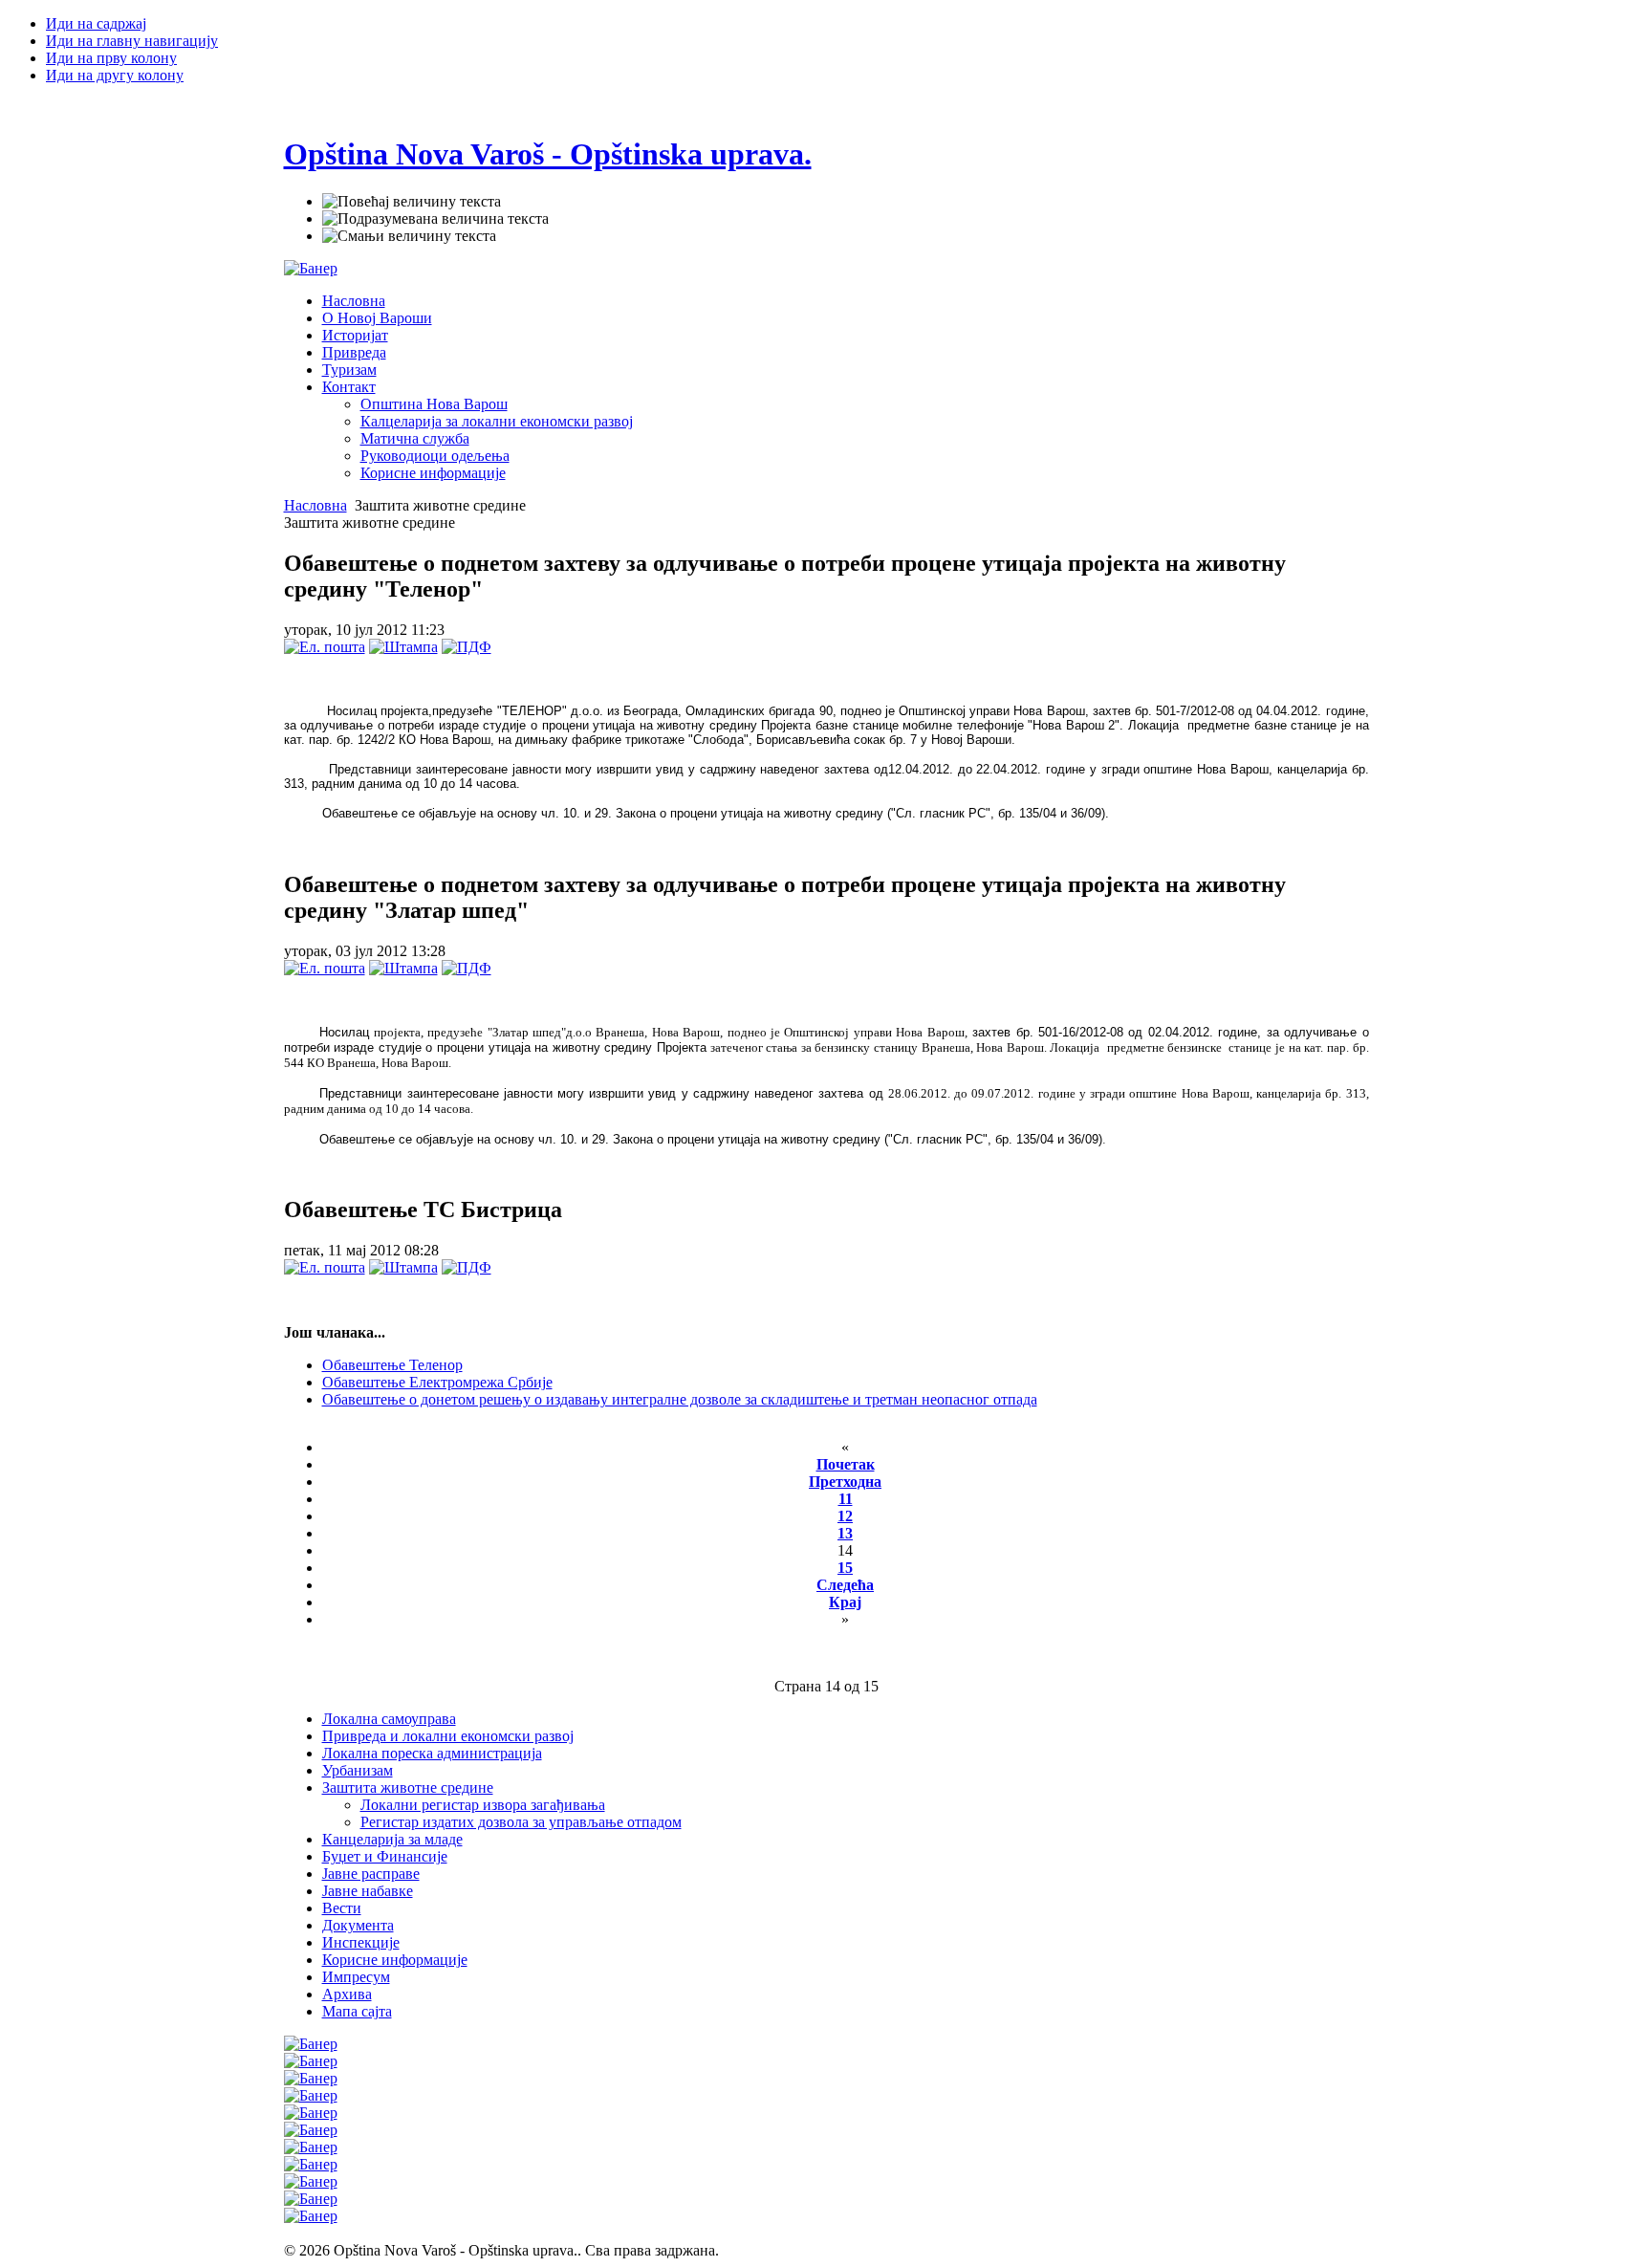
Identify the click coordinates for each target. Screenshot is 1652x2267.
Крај (845, 1602)
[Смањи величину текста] (409, 236)
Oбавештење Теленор (392, 1365)
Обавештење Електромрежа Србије (437, 1382)
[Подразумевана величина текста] (435, 219)
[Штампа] (403, 647)
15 (845, 1568)
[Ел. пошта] (325, 647)
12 (845, 1516)
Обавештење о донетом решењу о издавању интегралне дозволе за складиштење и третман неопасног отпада (680, 1399)
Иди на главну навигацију (132, 41)
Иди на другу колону (115, 75)
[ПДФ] (467, 647)
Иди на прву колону (111, 58)
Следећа (845, 1585)
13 (845, 1533)
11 (846, 1499)
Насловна (315, 505)
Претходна (845, 1482)
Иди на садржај (96, 23)
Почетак (846, 1464)
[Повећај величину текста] (412, 202)
